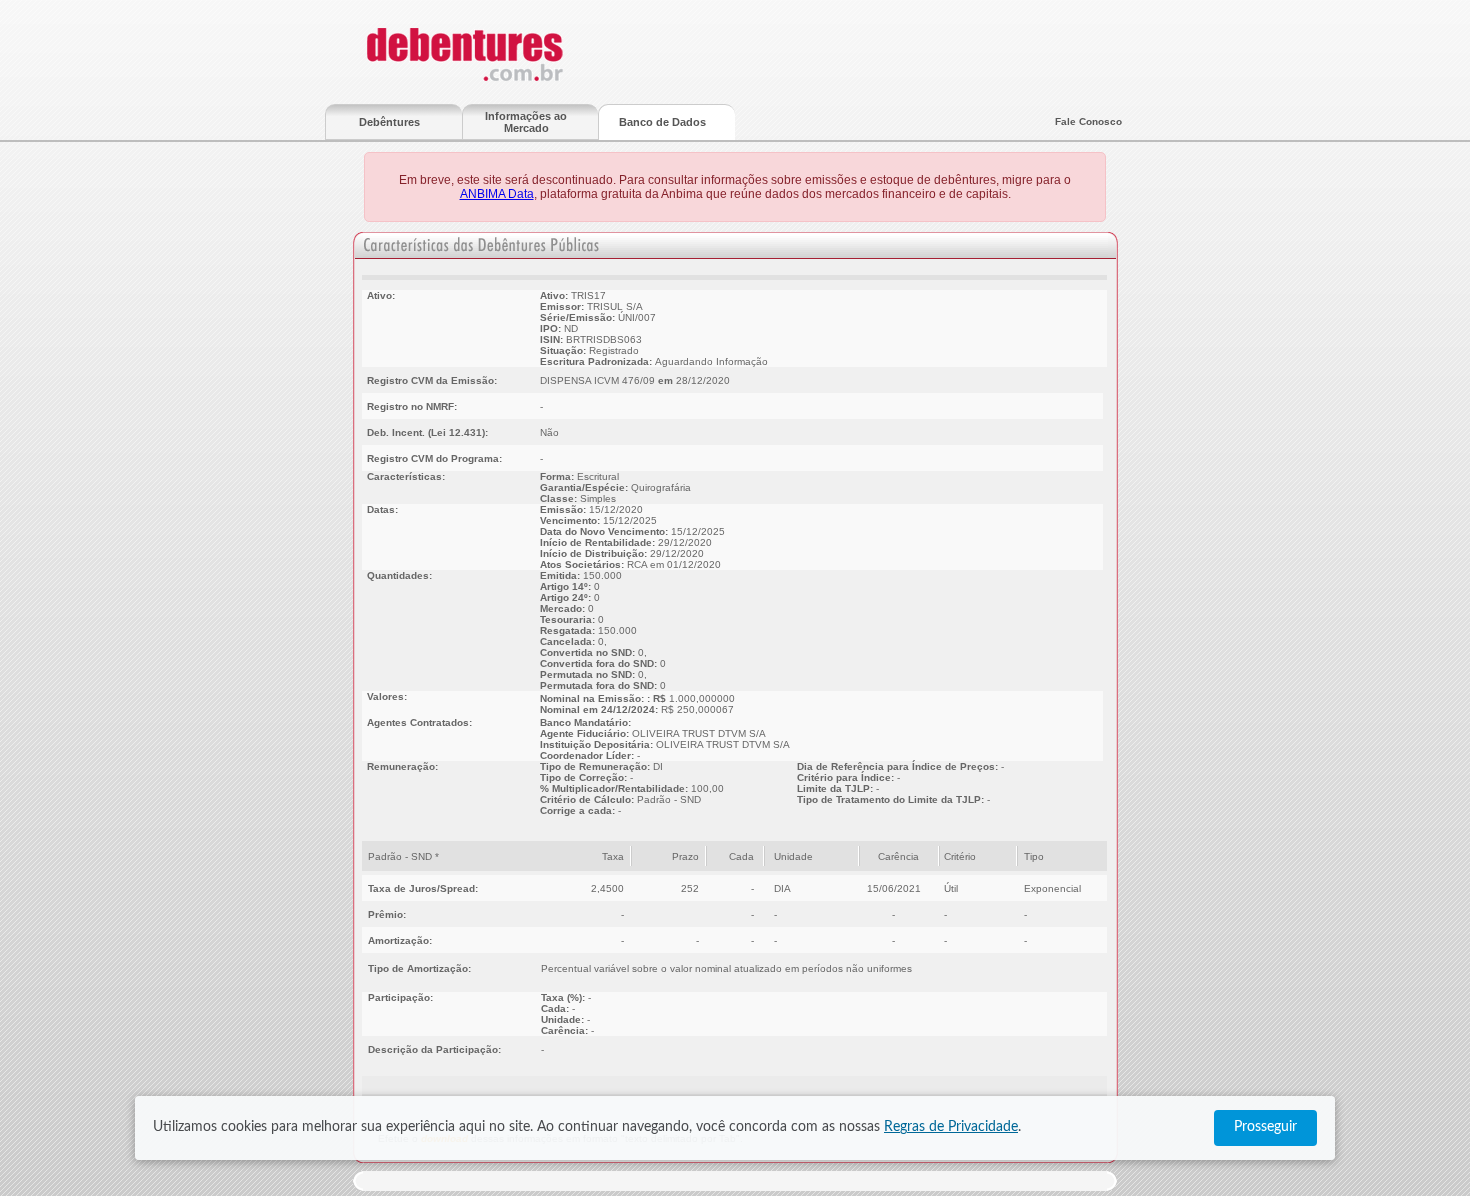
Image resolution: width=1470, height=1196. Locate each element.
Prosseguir (1265, 1127)
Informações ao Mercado (526, 122)
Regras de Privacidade (951, 1127)
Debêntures (389, 122)
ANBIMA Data (497, 194)
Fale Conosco (1088, 121)
